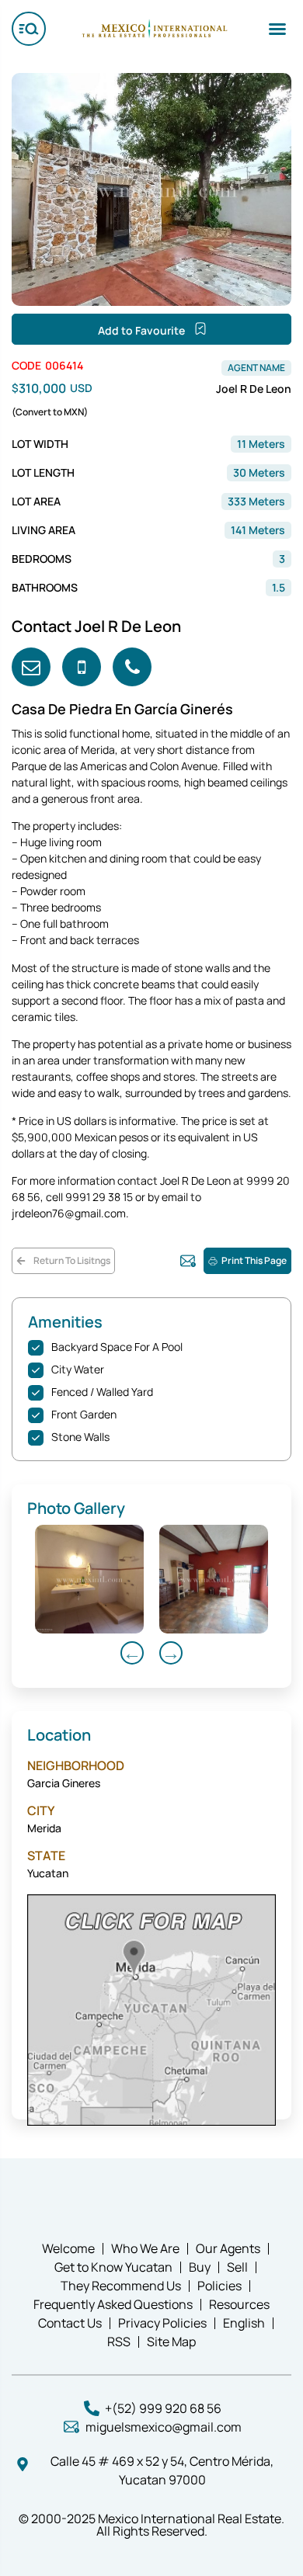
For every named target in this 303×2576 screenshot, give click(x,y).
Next (171, 1653)
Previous (132, 1653)
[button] (277, 29)
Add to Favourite (143, 330)
